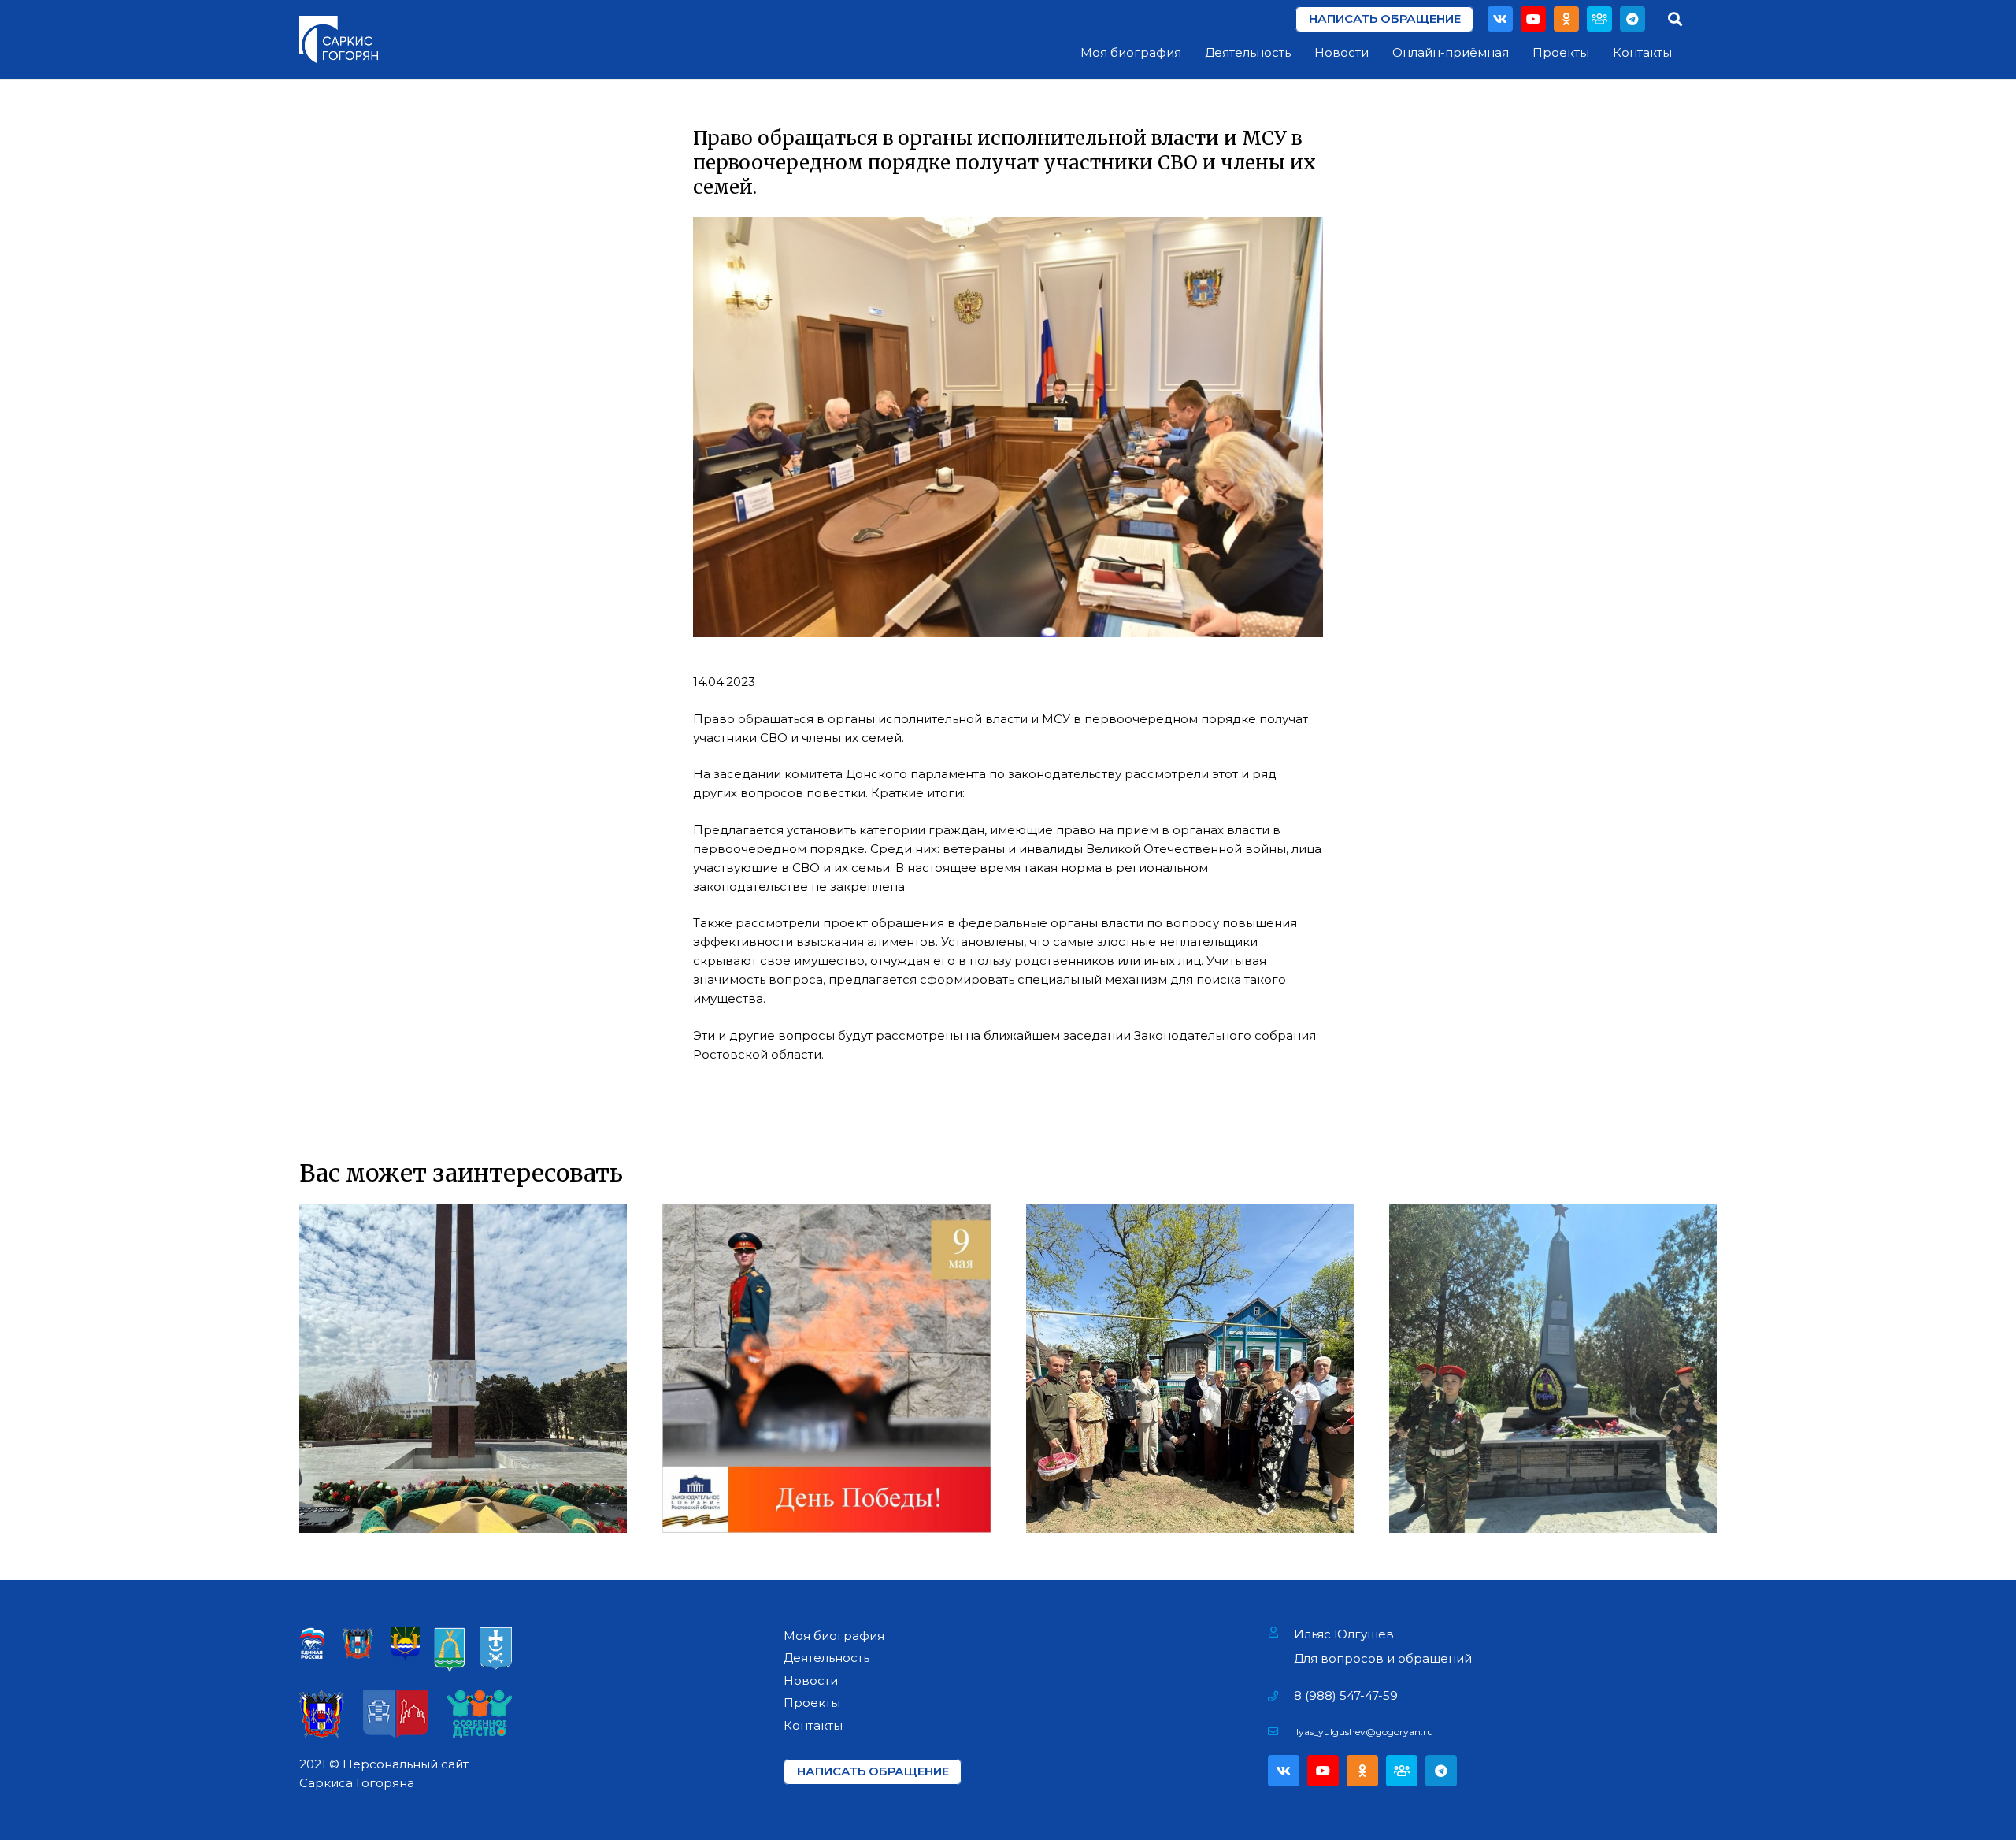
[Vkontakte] (1500, 19)
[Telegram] (1632, 19)
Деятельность (826, 1658)
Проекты (812, 1703)
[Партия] (1599, 19)
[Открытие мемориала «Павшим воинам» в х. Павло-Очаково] (1553, 1368)
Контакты (813, 1725)
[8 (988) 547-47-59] (1281, 1696)
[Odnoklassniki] (1566, 19)
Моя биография (834, 1636)
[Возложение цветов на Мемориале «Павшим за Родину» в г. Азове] (463, 1368)
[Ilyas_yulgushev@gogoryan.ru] (1281, 1732)
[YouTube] (1533, 19)
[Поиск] (1675, 19)
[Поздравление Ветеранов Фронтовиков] (1190, 1368)
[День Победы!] (826, 1368)
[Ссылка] (339, 39)
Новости (811, 1680)
